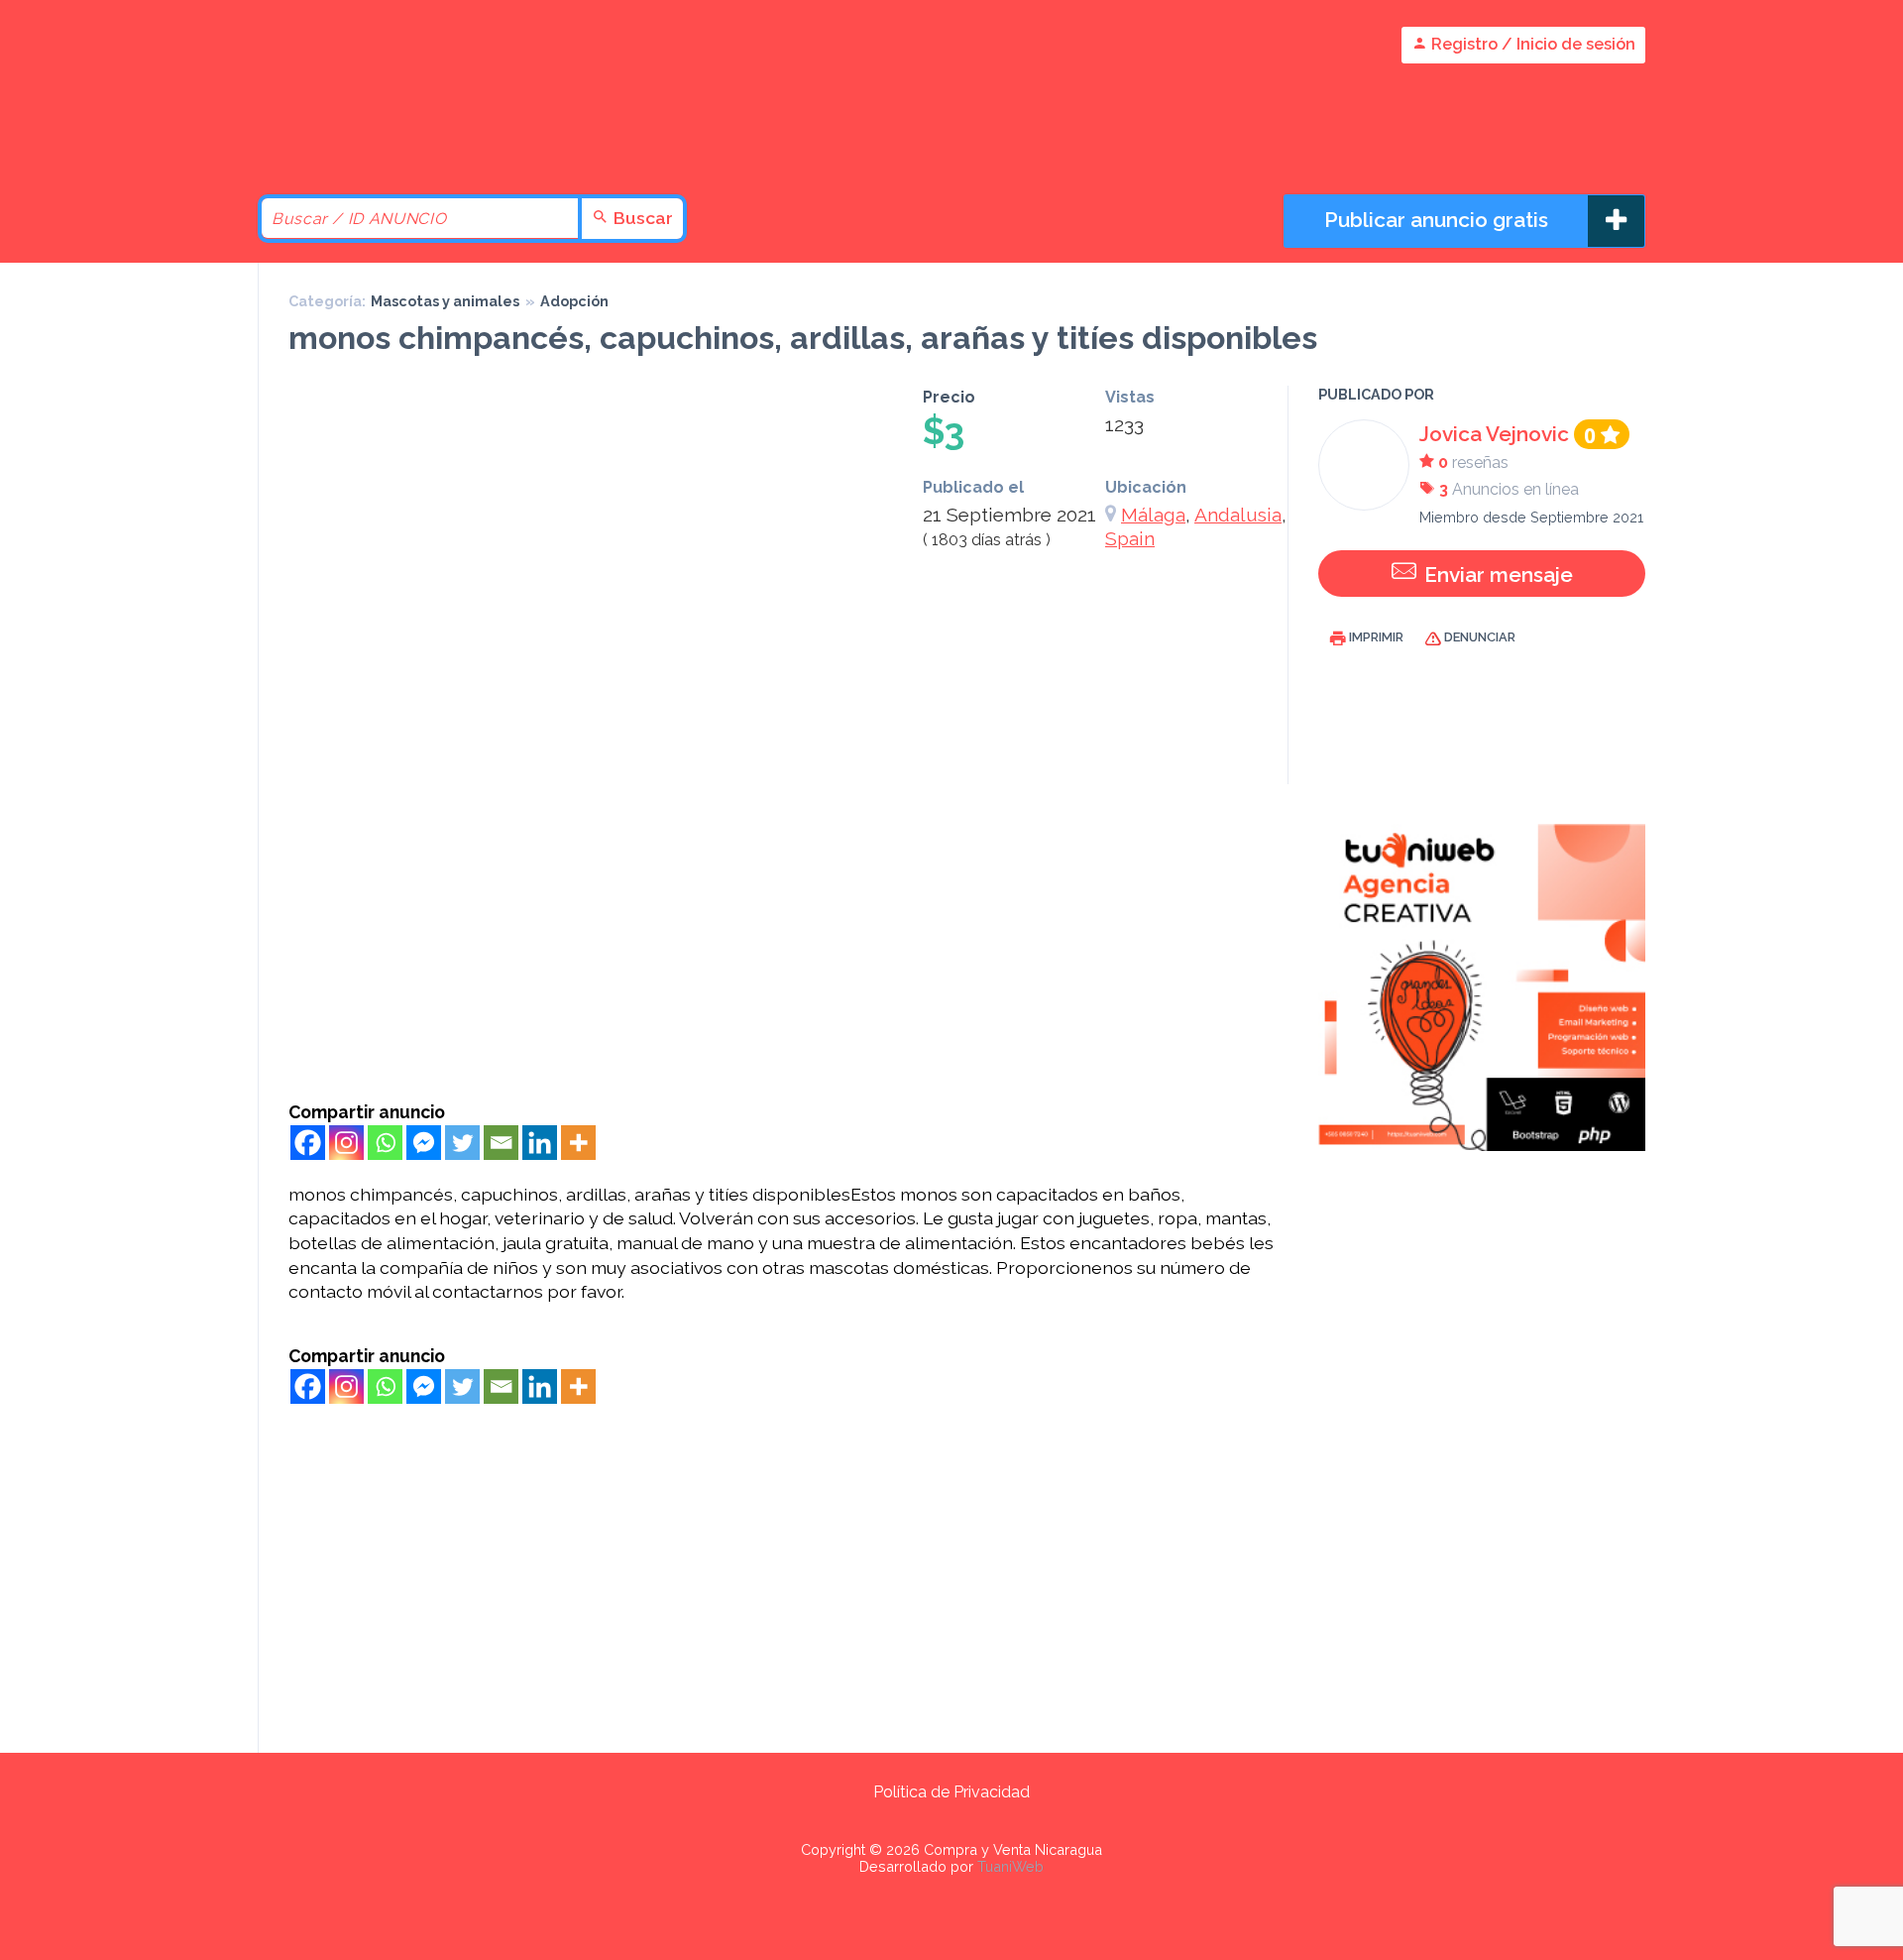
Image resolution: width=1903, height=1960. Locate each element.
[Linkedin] (540, 1143)
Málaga (1153, 515)
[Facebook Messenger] (424, 1143)
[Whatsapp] (385, 1143)
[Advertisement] (784, 953)
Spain (1130, 538)
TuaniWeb (1010, 1866)
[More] (578, 1143)
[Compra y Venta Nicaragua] (426, 141)
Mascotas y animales (445, 301)
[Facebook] (308, 1143)
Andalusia (1238, 515)
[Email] (501, 1143)
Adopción (574, 301)
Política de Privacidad (951, 1792)
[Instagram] (346, 1143)
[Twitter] (462, 1143)
